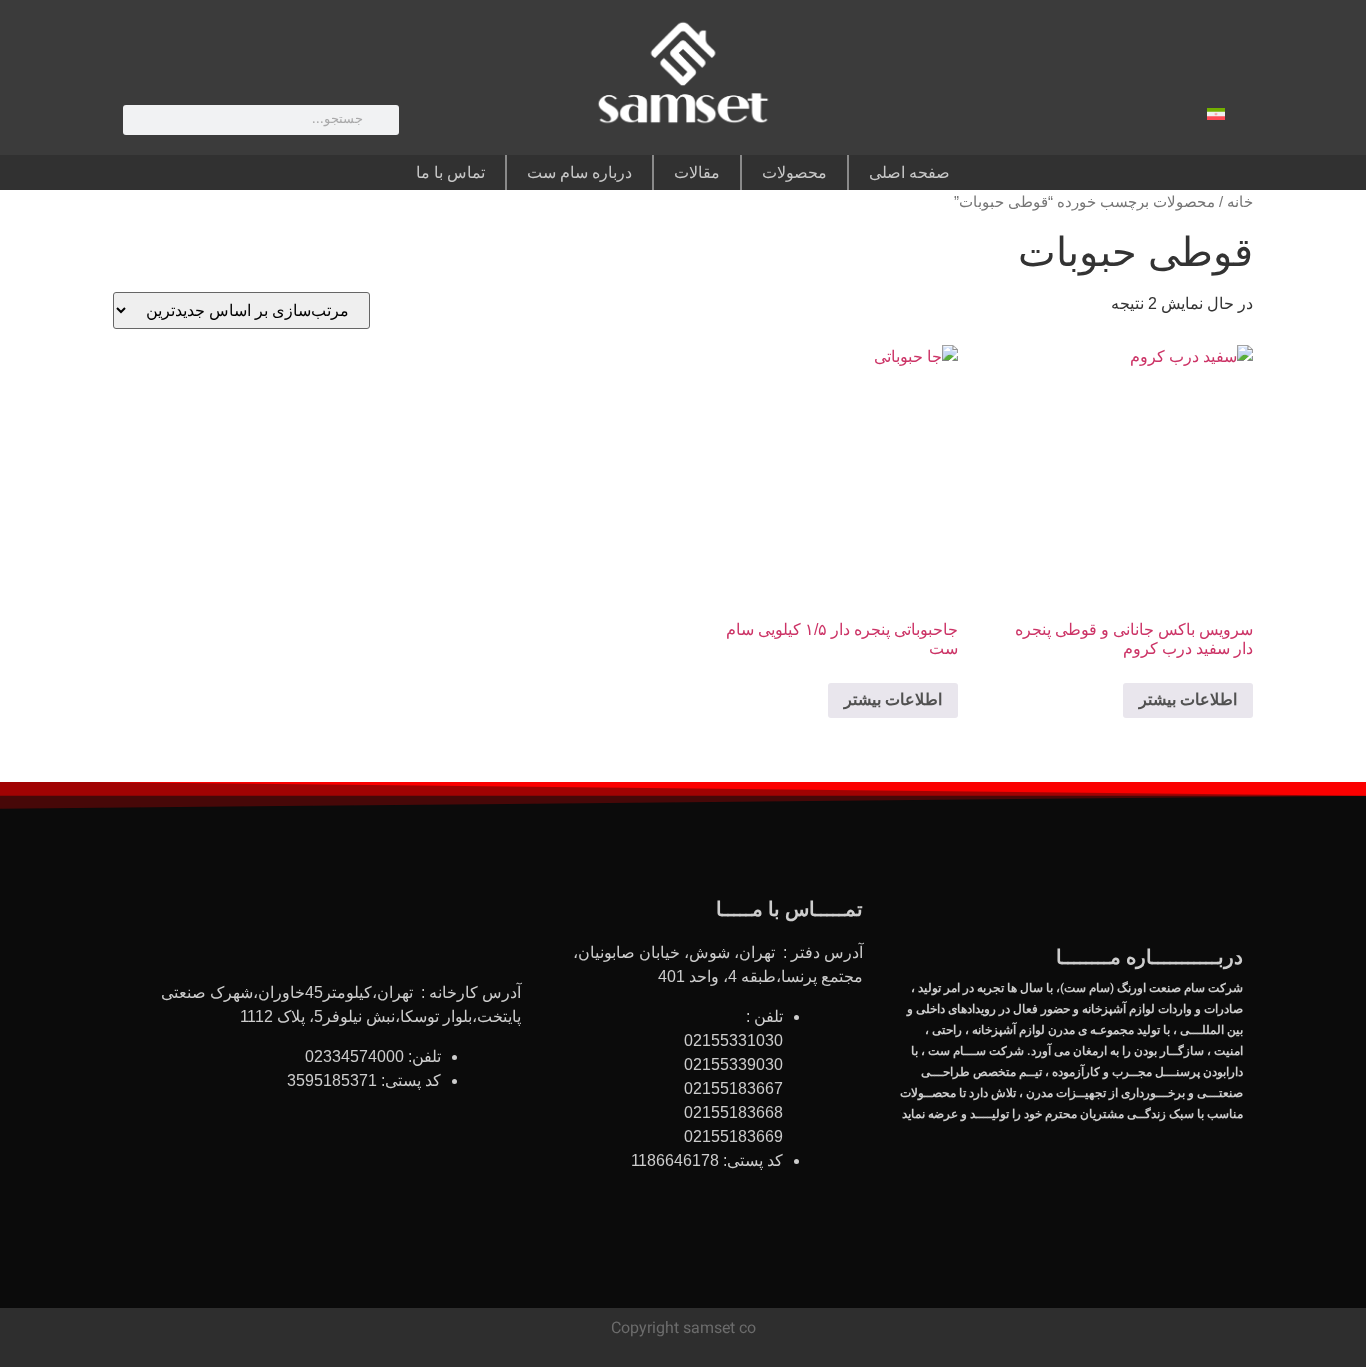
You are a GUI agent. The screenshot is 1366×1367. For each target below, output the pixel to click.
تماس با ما (450, 172)
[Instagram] (1066, 118)
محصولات (794, 172)
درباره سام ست (579, 172)
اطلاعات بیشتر (1188, 699)
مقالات (697, 172)
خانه (1240, 202)
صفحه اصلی (909, 172)
